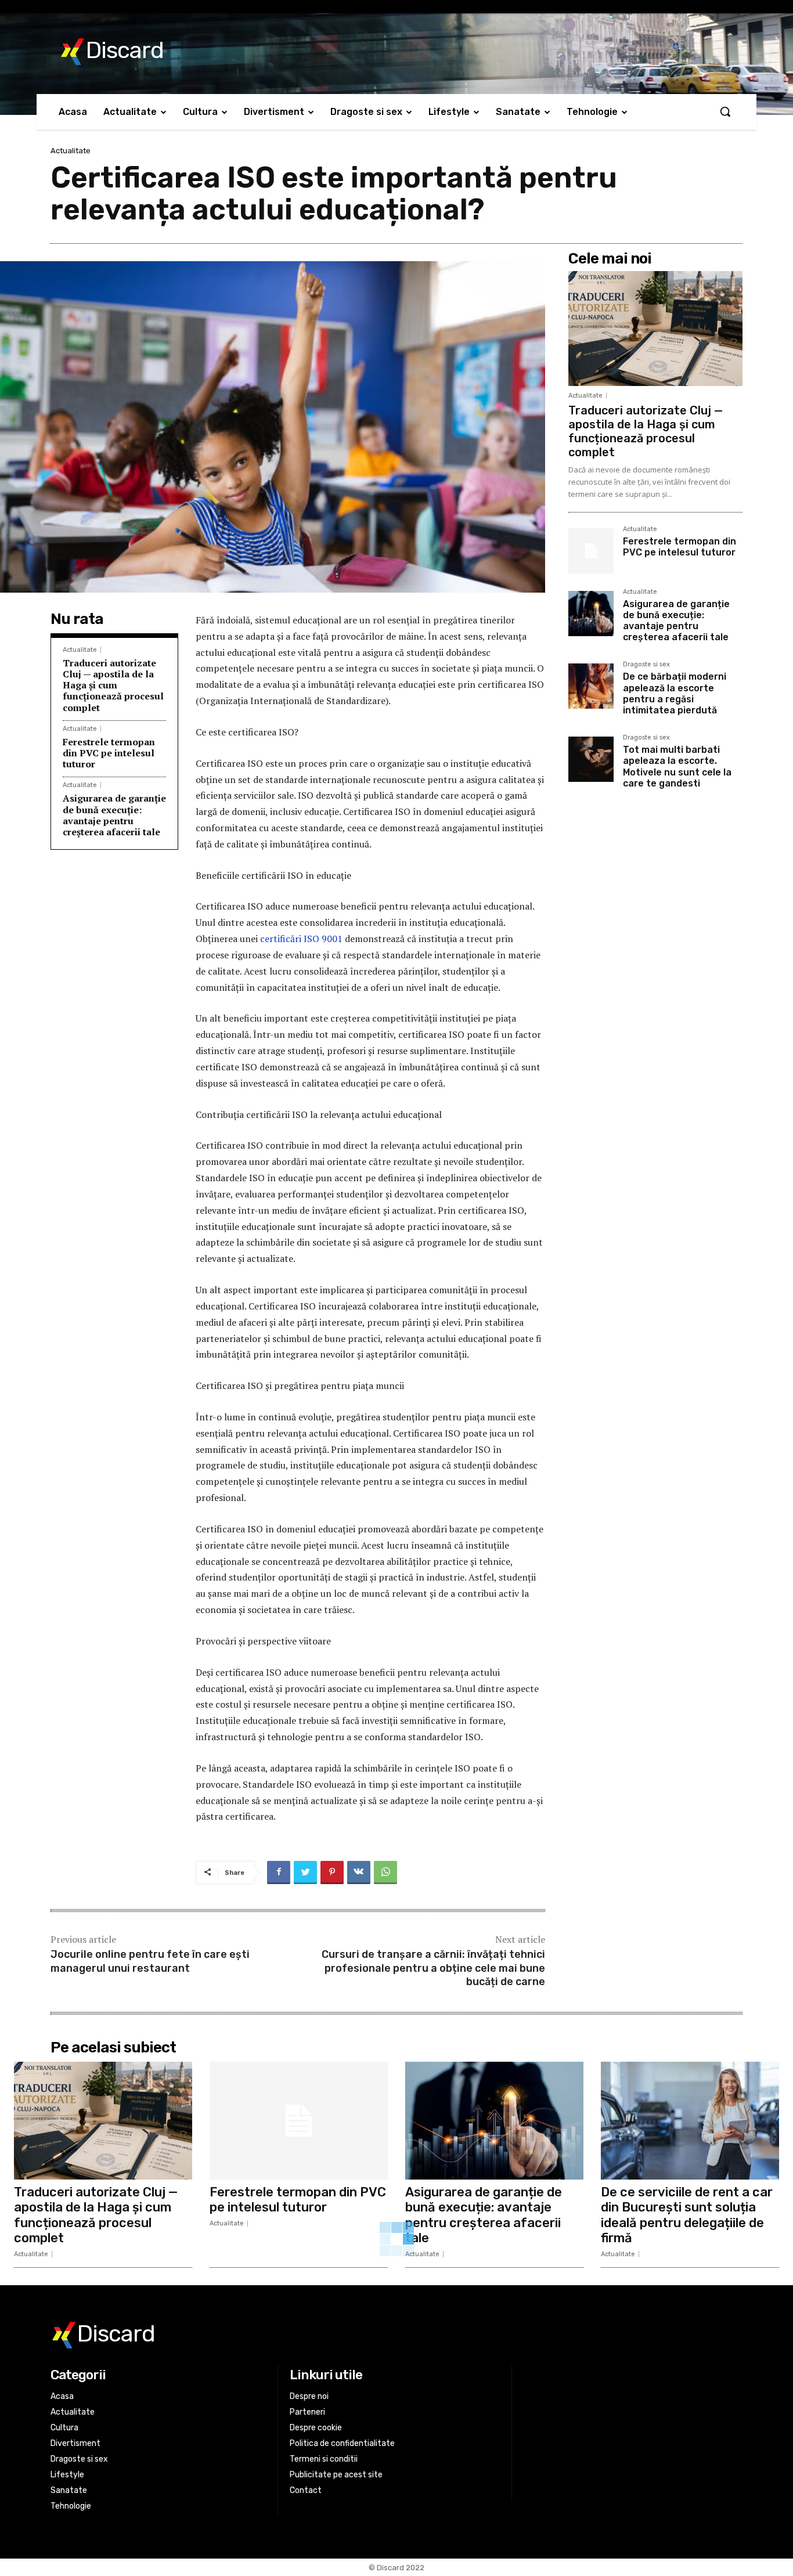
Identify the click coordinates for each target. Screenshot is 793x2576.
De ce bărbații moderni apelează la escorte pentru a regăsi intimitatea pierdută (675, 693)
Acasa (62, 2396)
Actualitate (71, 151)
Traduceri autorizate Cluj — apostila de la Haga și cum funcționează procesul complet (113, 685)
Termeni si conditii (324, 2459)
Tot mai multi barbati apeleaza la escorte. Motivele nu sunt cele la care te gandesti (677, 766)
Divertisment (75, 2443)
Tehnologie (71, 2506)
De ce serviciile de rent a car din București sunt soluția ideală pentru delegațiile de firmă (687, 2215)
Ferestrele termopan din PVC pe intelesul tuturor (109, 753)
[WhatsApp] (385, 1873)
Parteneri (307, 2412)
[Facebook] (279, 1873)
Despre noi (309, 2396)
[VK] (359, 1873)
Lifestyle (67, 2475)
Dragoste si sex (646, 665)
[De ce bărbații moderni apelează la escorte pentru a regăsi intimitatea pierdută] (591, 686)
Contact (306, 2490)
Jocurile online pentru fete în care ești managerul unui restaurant (150, 1961)
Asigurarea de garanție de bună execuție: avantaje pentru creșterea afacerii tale (114, 815)
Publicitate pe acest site (336, 2475)
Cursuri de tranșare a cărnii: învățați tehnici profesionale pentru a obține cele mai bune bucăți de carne (433, 1968)
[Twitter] (305, 1873)
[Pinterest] (332, 1873)
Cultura (64, 2428)
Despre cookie (316, 2428)
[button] (725, 111)
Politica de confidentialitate (342, 2443)
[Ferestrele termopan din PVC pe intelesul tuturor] (591, 551)
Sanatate (69, 2490)
